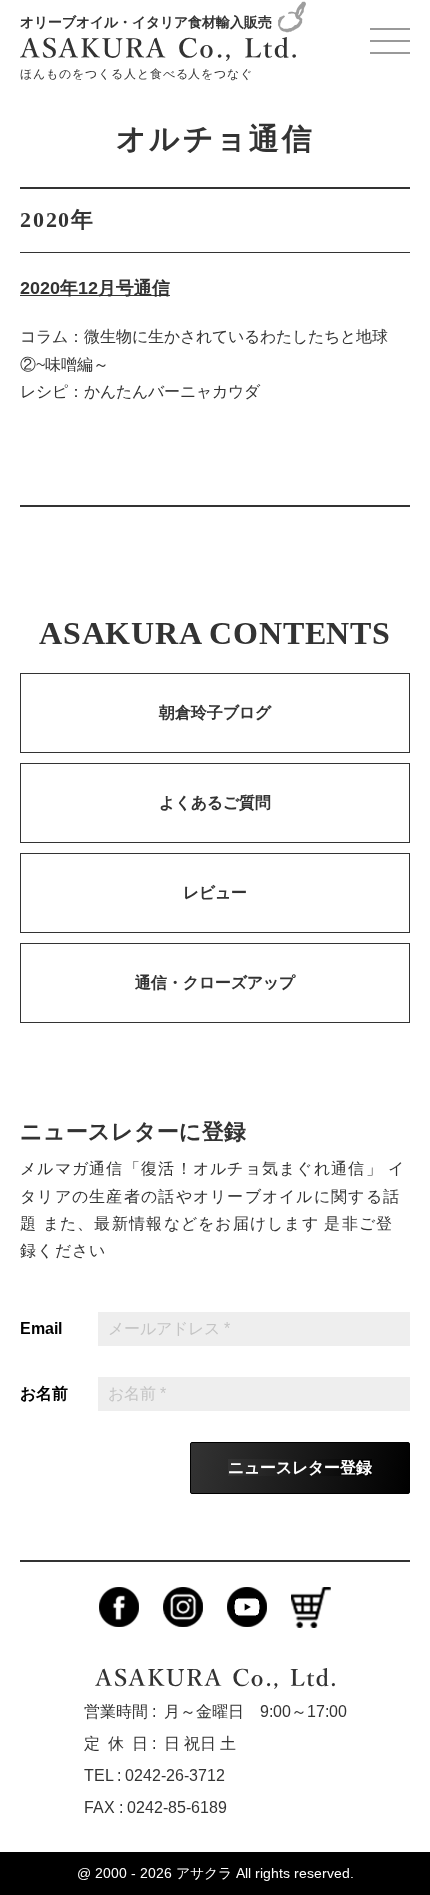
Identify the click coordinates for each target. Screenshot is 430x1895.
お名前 (44, 1394)
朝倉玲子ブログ (215, 712)
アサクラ (204, 1873)
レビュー (215, 892)
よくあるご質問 (215, 802)
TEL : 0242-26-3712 (154, 1775)
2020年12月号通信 (95, 288)
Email (41, 1329)
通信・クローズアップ (215, 982)
